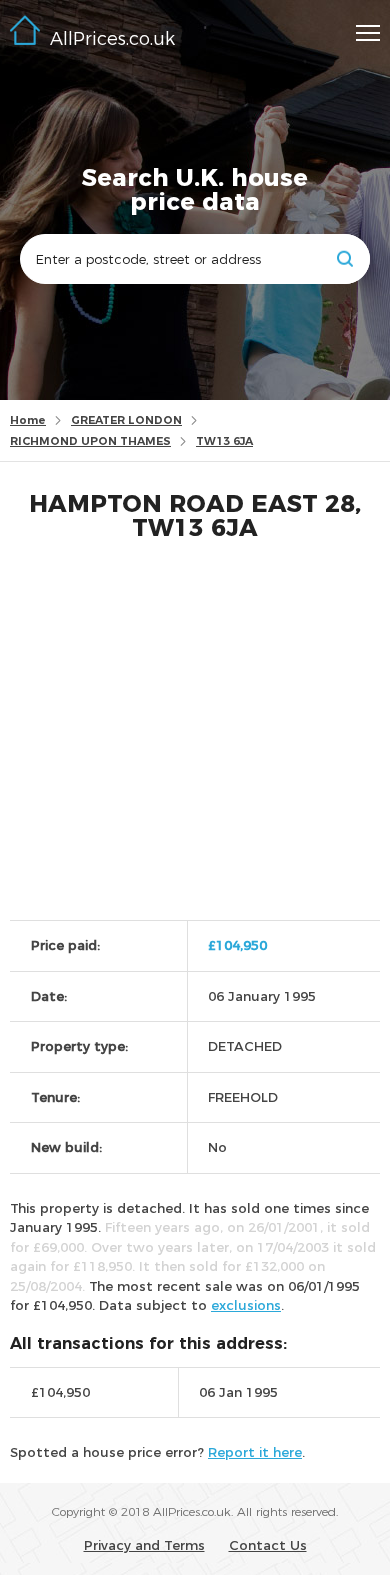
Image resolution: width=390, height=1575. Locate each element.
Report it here (255, 1452)
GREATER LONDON (126, 420)
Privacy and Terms (144, 1545)
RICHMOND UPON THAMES (90, 441)
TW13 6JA (224, 441)
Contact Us (268, 1545)
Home (28, 420)
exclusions (246, 1305)
